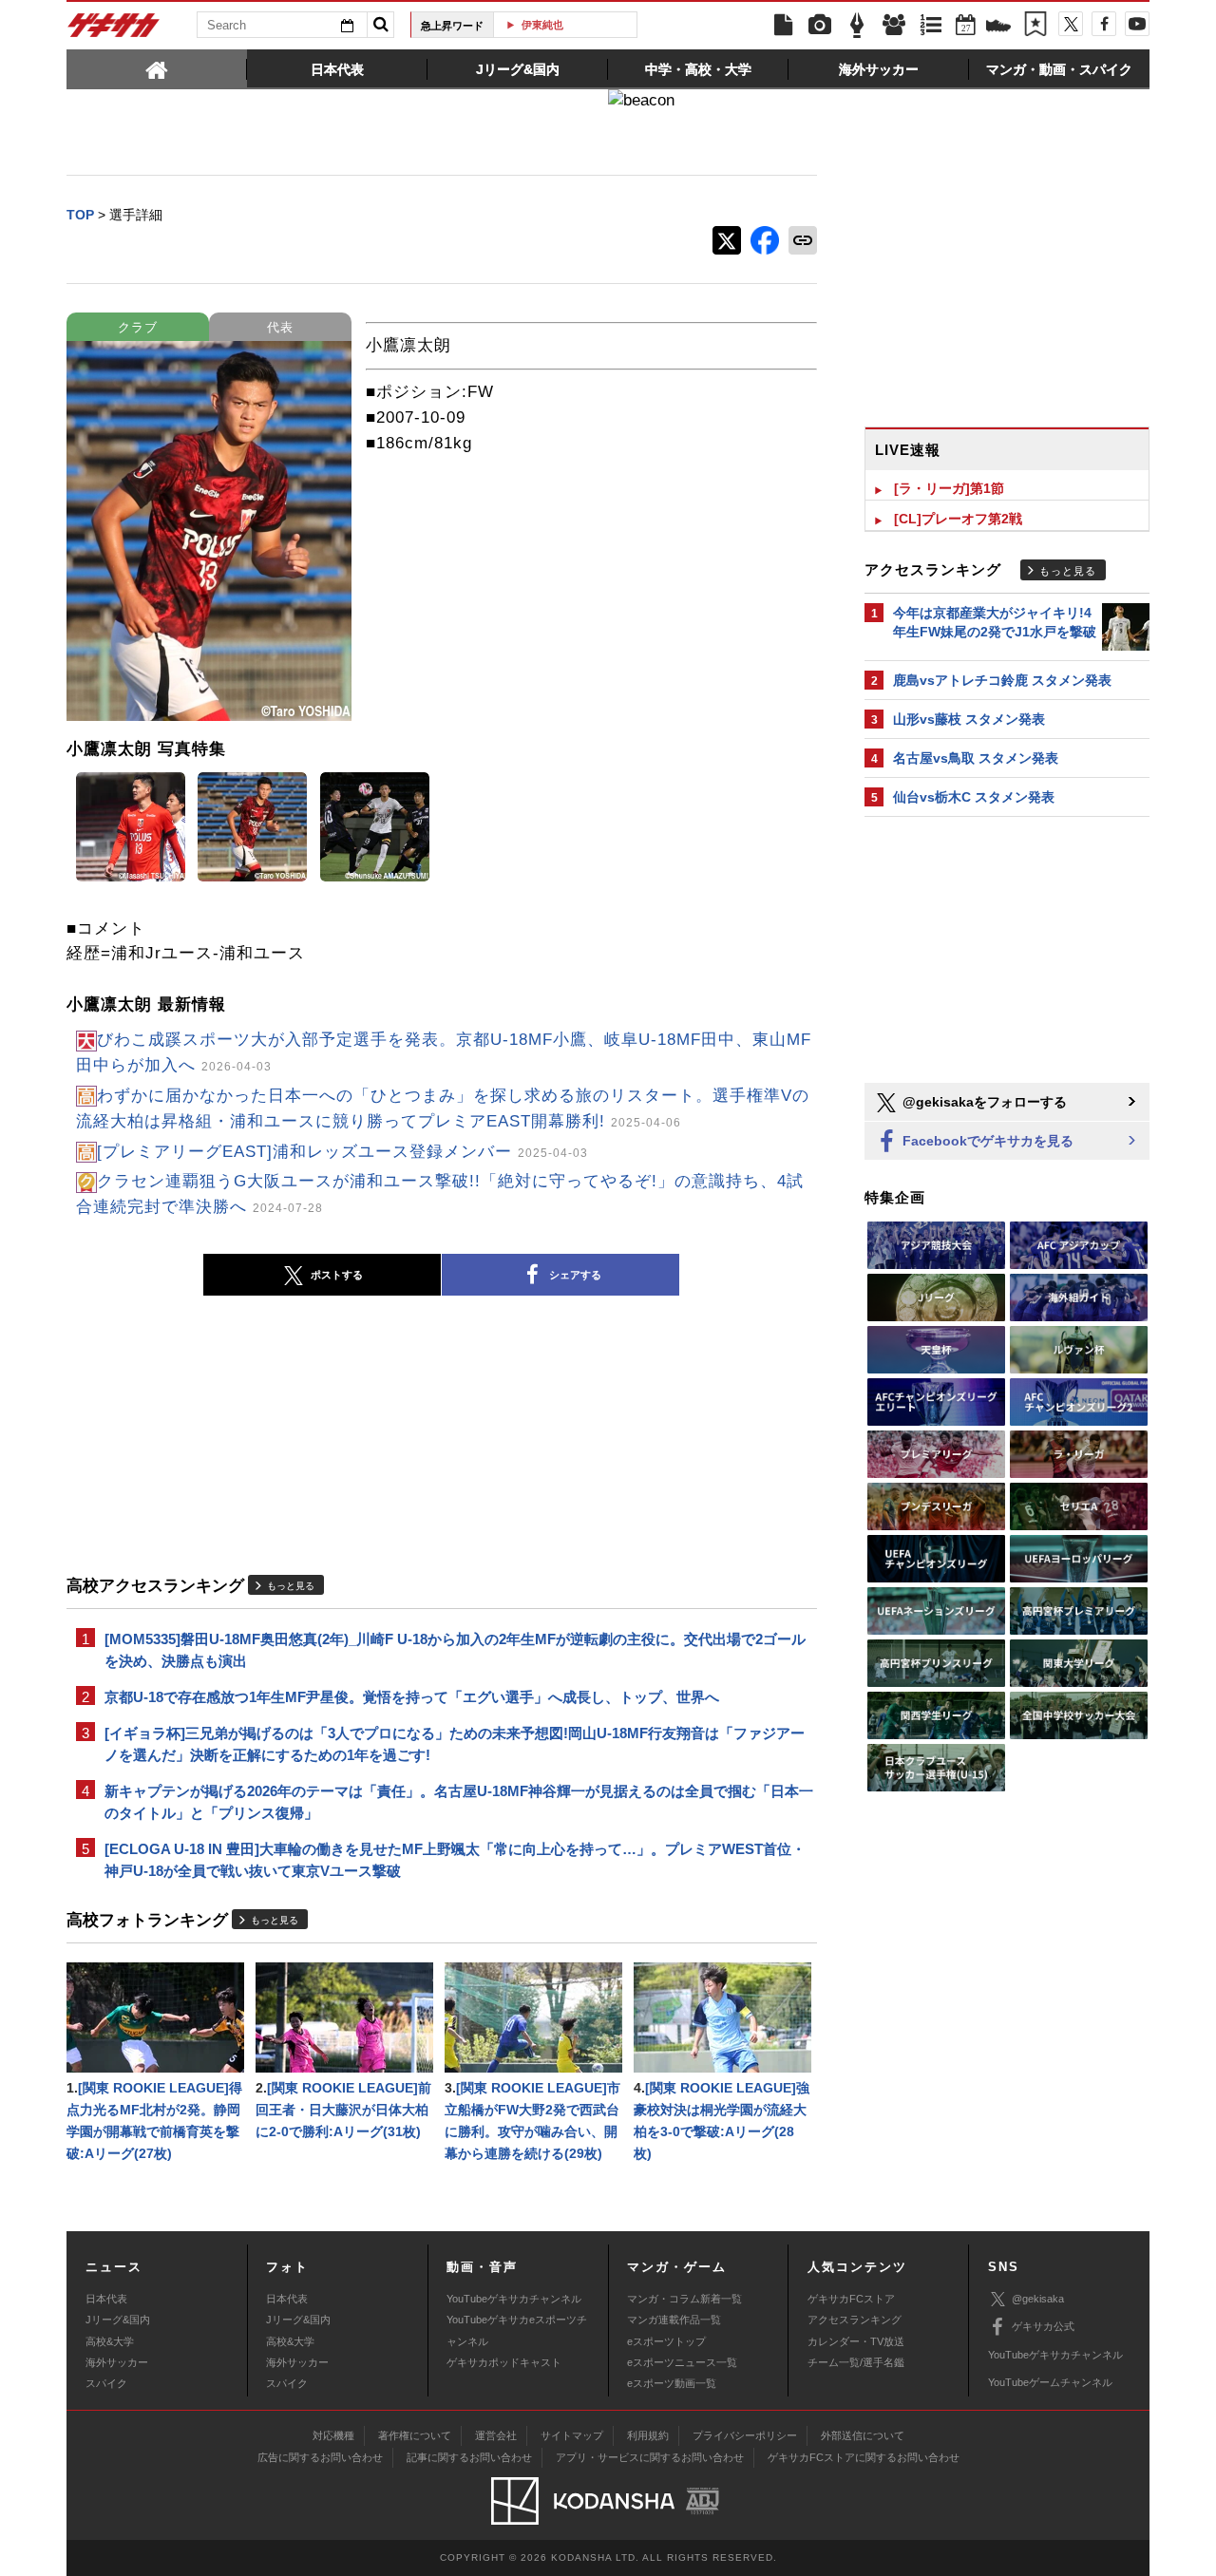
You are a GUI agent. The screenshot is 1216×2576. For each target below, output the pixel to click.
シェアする (575, 1275)
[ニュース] (783, 26)
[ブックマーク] (1035, 26)
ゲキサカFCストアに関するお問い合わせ (864, 2457)
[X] (1071, 24)
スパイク (106, 2383)
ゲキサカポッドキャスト (504, 2362)
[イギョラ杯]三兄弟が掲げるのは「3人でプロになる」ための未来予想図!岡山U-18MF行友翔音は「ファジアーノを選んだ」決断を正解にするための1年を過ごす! (455, 1744)
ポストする (337, 1275)
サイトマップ (572, 2435)
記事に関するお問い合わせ (469, 2457)
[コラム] (857, 26)
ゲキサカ (114, 30)
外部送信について (863, 2435)
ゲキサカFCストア (851, 2299)
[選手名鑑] (894, 26)
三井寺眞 (573, 25)
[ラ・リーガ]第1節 (949, 488)
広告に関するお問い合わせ (320, 2457)
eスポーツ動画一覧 (672, 2383)
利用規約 (648, 2435)
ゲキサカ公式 (1043, 2326)
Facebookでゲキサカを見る (986, 1141)
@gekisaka (1038, 2299)
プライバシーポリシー (745, 2435)
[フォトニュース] (820, 26)
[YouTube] (1137, 24)
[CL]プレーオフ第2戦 (958, 519)
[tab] (157, 68)
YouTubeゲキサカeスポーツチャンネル (517, 2330)
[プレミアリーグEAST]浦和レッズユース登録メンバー (342, 1152)
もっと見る (291, 1586)
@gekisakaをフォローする (983, 1102)
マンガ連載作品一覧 (674, 2320)
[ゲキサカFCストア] (998, 28)
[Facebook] (1104, 24)
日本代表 (106, 2299)
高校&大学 (110, 2341)
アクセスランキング (855, 2320)
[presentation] (157, 68)
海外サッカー (117, 2362)
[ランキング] (931, 26)
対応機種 (333, 2435)
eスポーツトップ (666, 2341)
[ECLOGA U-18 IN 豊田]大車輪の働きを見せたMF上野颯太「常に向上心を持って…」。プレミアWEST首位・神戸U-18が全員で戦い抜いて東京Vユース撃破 (455, 1860)
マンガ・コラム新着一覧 (684, 2299)
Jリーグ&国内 (118, 2320)
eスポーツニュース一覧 (682, 2362)
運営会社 (496, 2435)
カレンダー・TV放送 (856, 2341)
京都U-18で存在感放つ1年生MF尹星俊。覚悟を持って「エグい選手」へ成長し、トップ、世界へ (412, 1697)
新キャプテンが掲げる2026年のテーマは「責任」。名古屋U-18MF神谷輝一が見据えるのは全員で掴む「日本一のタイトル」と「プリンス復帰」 (459, 1802)
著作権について (415, 2435)
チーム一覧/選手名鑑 (856, 2362)
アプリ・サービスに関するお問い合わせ (650, 2457)
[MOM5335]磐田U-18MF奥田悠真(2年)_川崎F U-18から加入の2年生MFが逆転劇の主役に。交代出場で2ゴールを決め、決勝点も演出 (455, 1650)
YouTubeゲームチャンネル (1050, 2382)
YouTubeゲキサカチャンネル (514, 2299)
